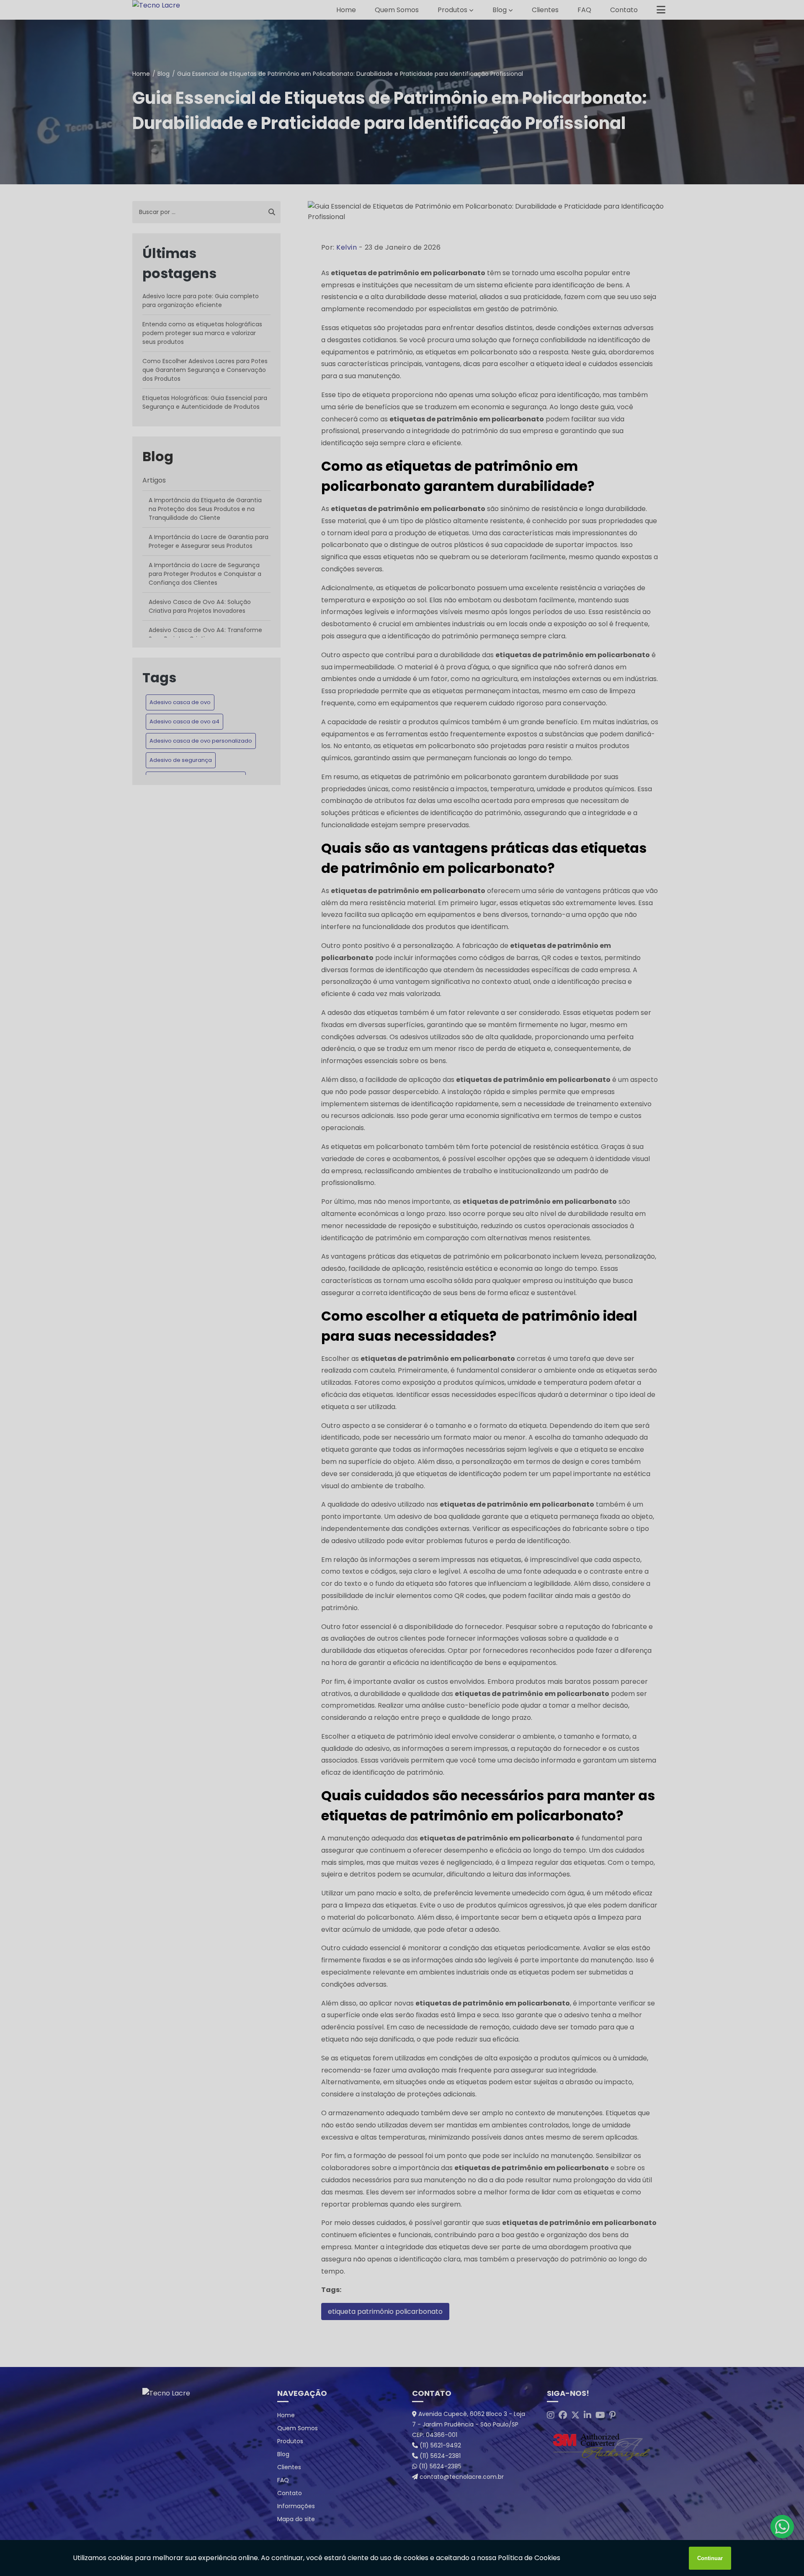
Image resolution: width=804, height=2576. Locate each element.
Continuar (710, 2558)
